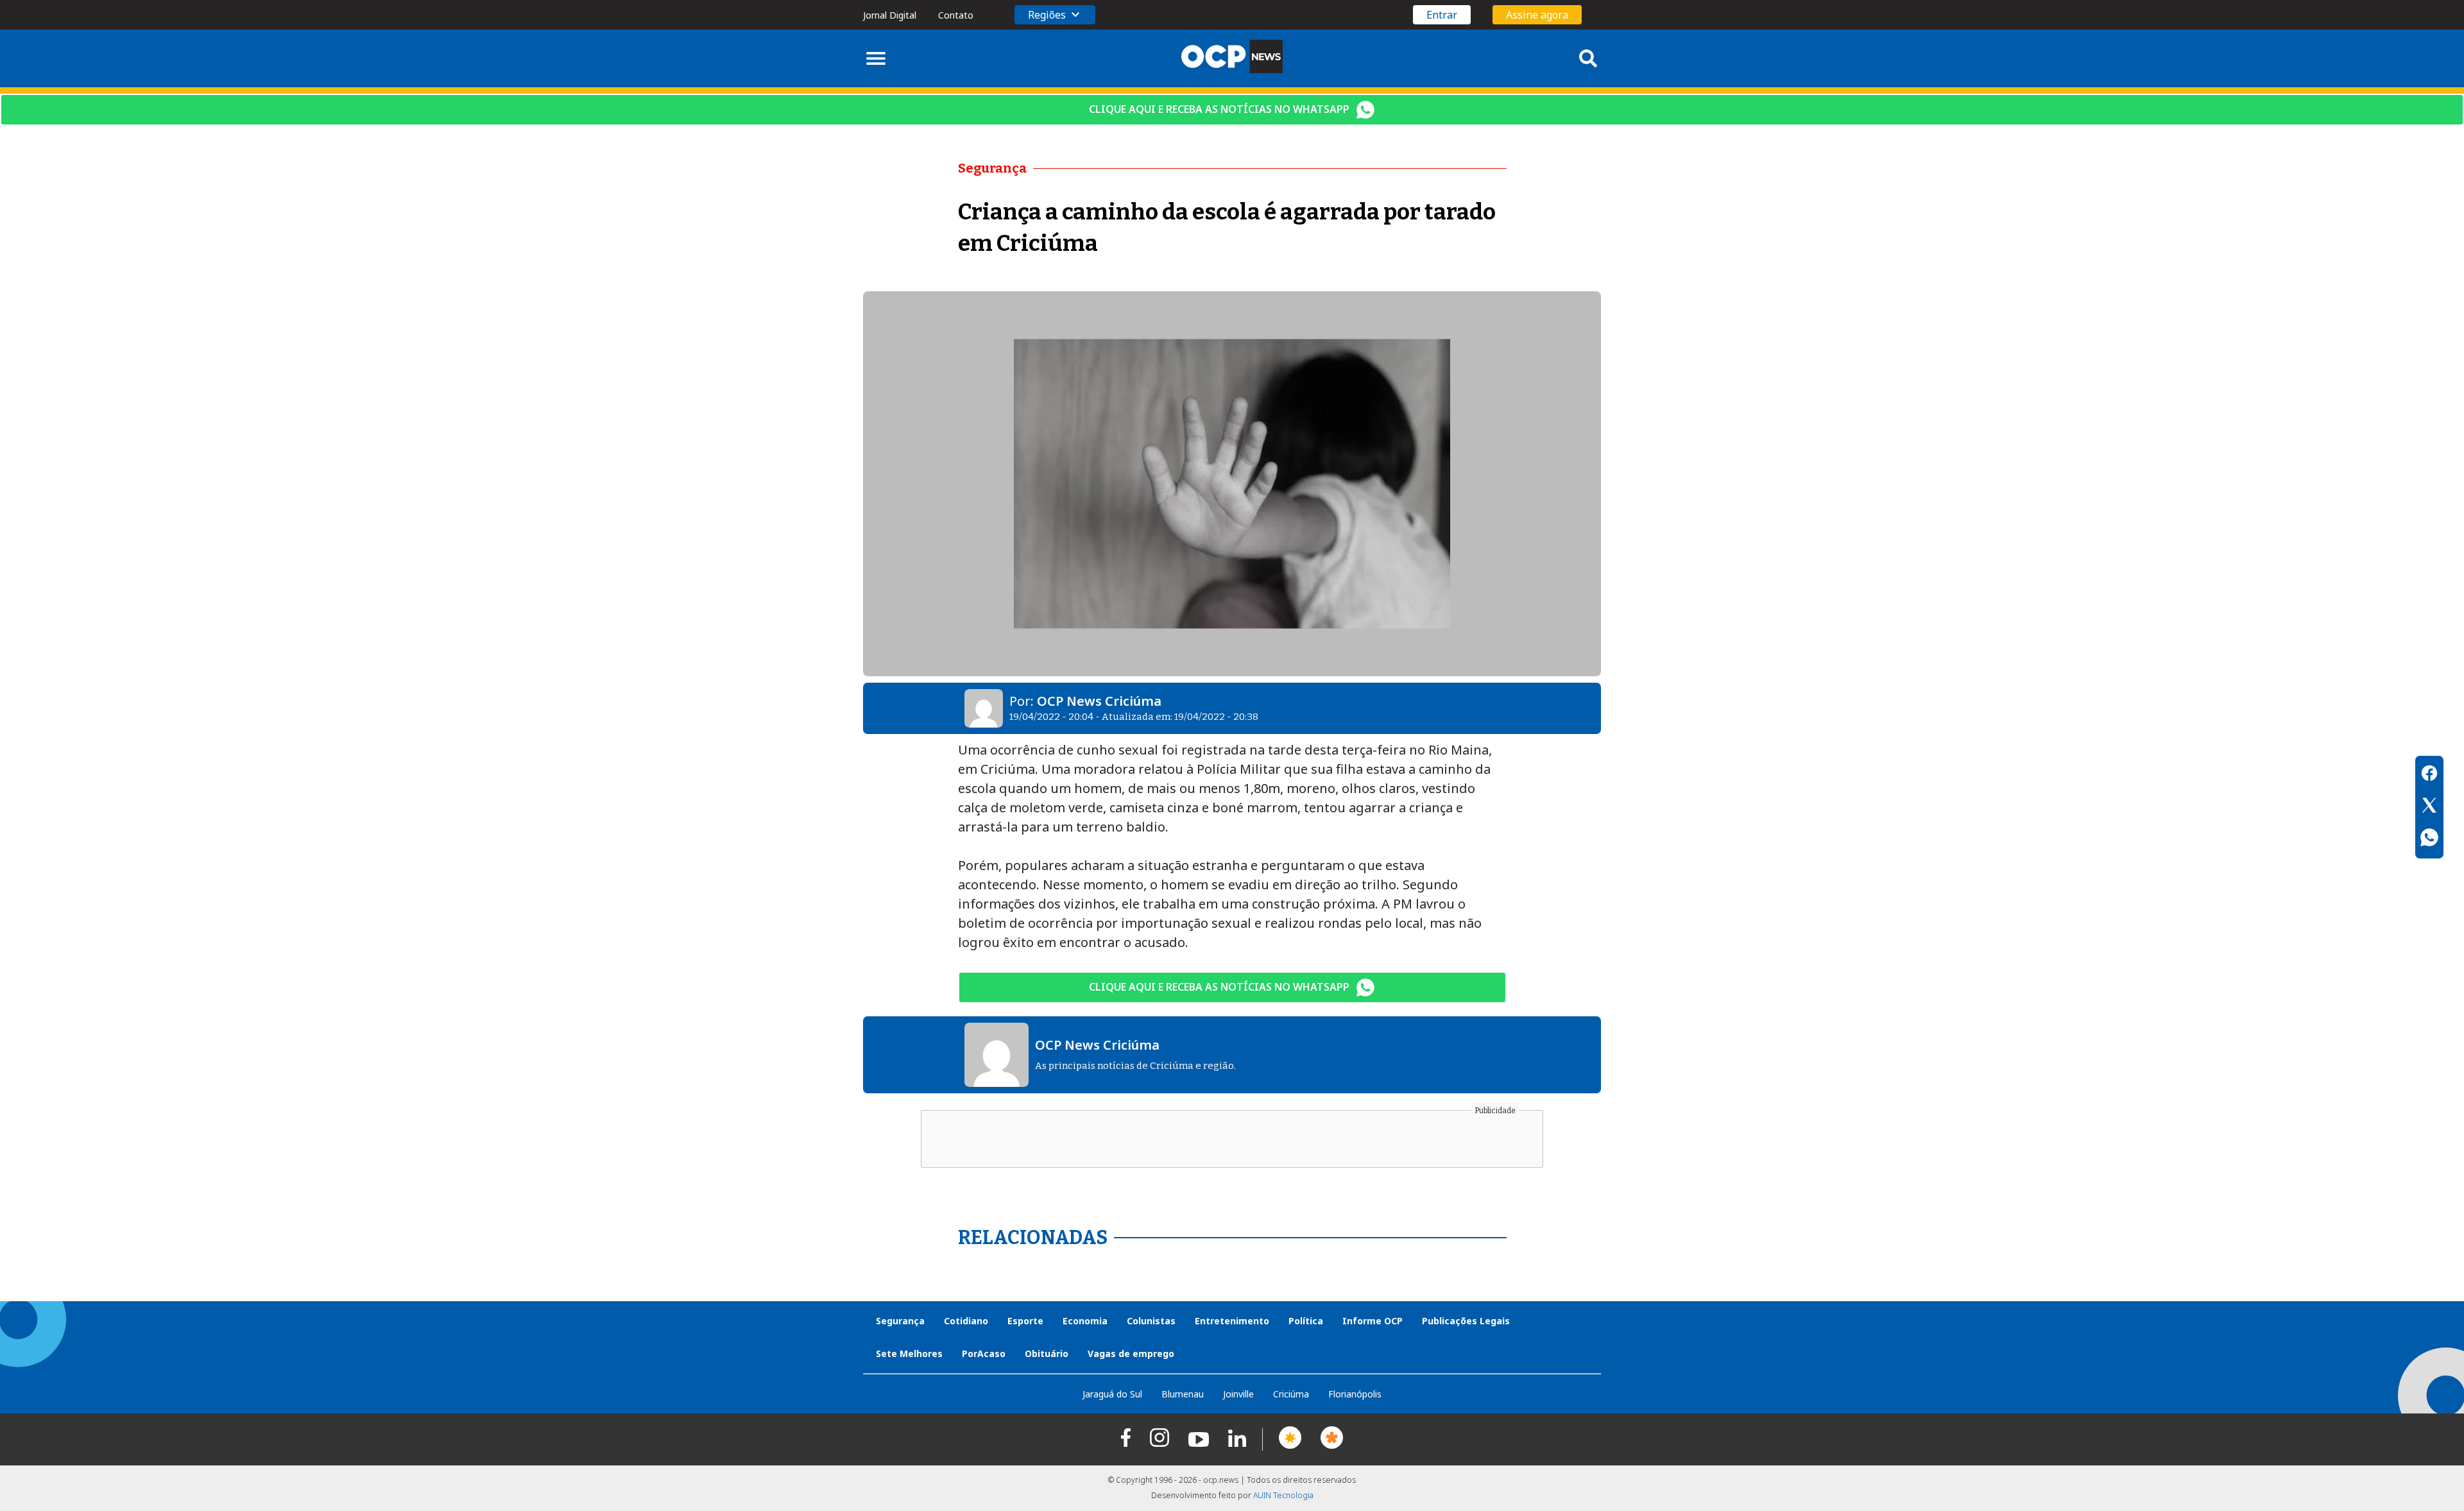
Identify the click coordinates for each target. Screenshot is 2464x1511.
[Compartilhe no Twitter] (2429, 807)
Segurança (900, 1321)
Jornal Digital (890, 15)
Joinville (1238, 1394)
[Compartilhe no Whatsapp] (2429, 839)
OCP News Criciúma (1099, 701)
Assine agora (1537, 15)
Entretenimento (1232, 1321)
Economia (1085, 1321)
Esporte (1025, 1321)
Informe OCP (1373, 1321)
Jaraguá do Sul (1112, 1394)
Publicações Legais (1466, 1321)
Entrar (1442, 15)
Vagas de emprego (1131, 1353)
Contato (956, 15)
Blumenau (1183, 1394)
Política (1306, 1321)
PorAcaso (984, 1353)
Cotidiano (966, 1321)
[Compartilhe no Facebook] (2429, 775)
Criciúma (1291, 1394)
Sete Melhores (909, 1353)
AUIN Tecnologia (1283, 1495)
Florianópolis (1355, 1394)
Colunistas (1151, 1321)
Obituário (1047, 1353)
